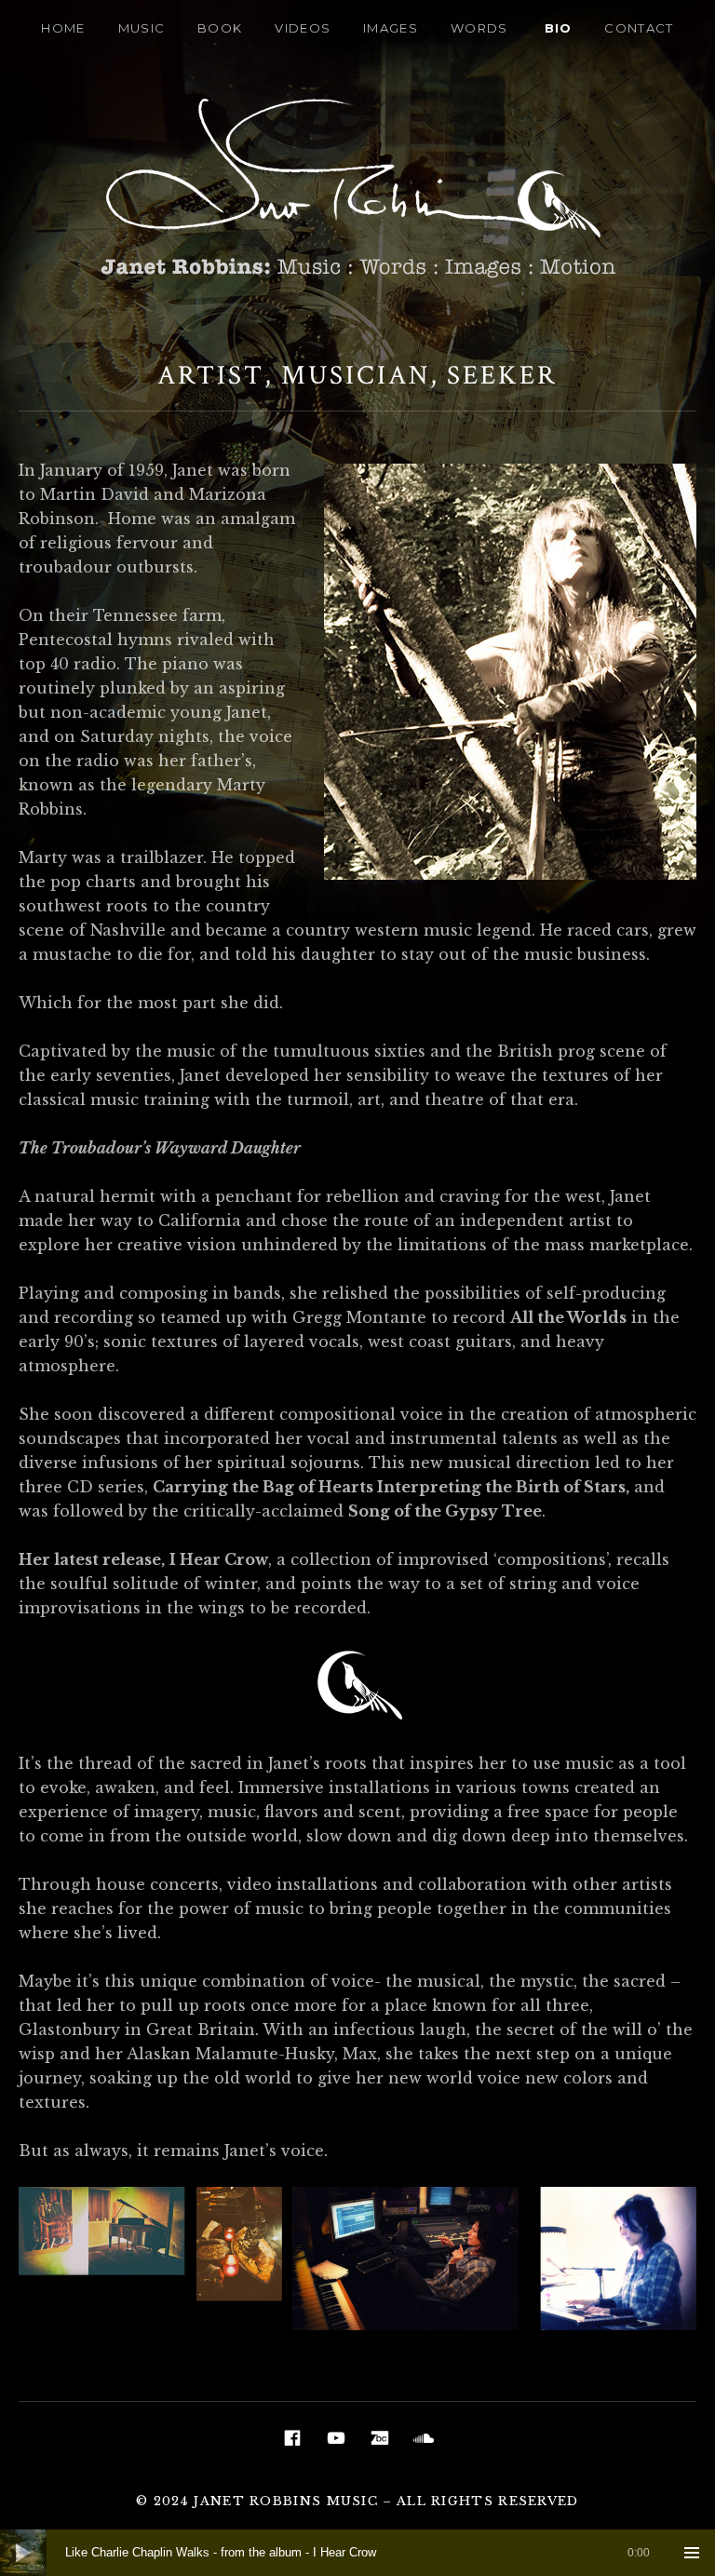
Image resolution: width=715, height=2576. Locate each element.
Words (479, 28)
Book (220, 28)
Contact (639, 28)
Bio (559, 28)
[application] (357, 2553)
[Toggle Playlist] (692, 2553)
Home (63, 28)
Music (142, 28)
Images (391, 28)
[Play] (23, 2553)
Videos (303, 28)
